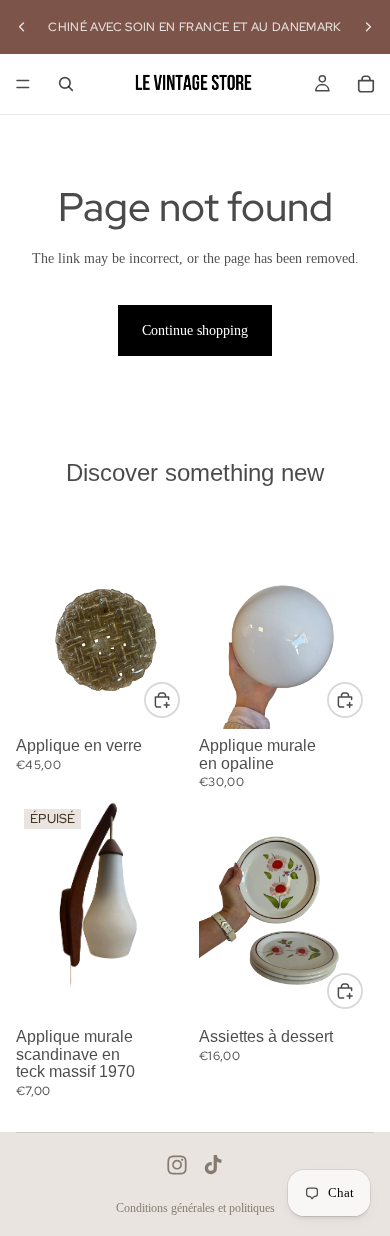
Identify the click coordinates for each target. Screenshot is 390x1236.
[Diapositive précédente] (22, 27)
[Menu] (23, 84)
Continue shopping (195, 330)
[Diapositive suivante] (368, 27)
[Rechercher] (66, 84)
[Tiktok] (213, 1165)
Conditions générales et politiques (195, 1208)
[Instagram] (177, 1165)
